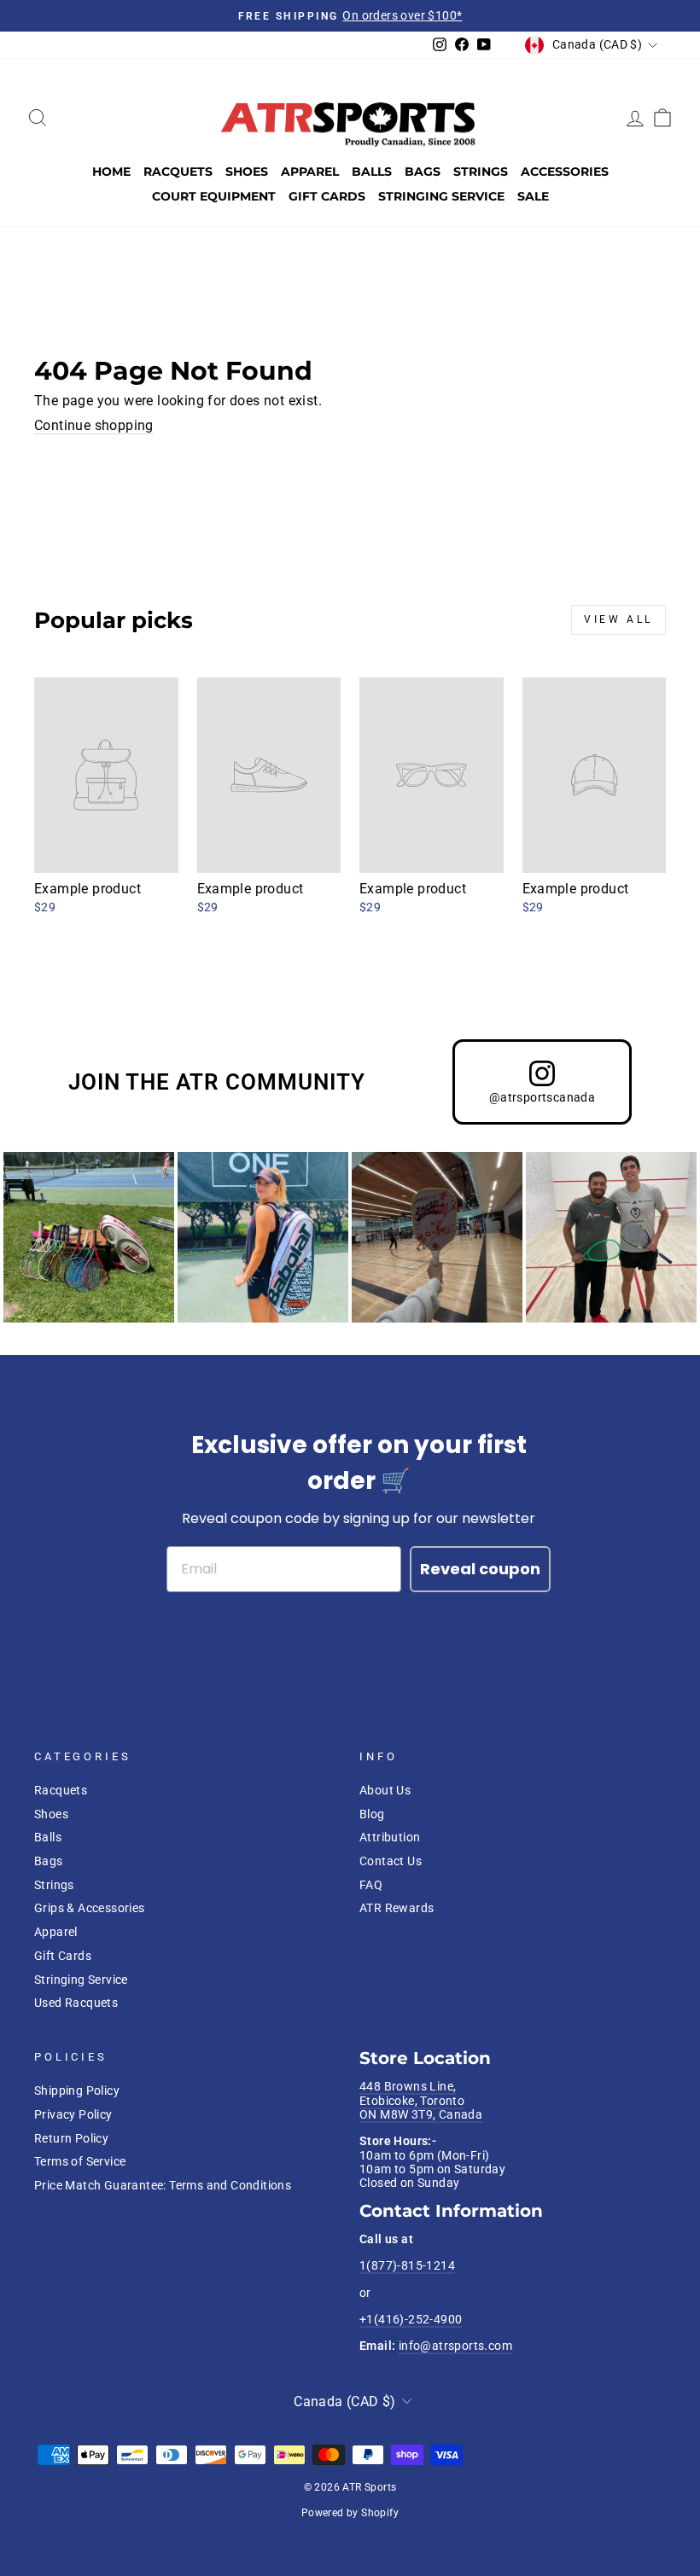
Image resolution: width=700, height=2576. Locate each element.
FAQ (371, 1885)
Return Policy (71, 2138)
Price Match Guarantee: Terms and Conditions (163, 2185)
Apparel (310, 172)
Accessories (565, 172)
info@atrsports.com (455, 2346)
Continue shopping (94, 425)
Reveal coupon (480, 1569)
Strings (481, 172)
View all (618, 619)
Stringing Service (441, 196)
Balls (372, 172)
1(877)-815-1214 (407, 2265)
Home (111, 172)
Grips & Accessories (90, 1908)
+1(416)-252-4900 (411, 2319)
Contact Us (391, 1861)
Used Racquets (76, 2003)
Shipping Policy (77, 2090)
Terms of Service (80, 2161)
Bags (423, 172)
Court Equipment (214, 196)
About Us (385, 1790)
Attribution (390, 1837)
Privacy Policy (73, 2114)
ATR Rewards (397, 1908)
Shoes (247, 172)
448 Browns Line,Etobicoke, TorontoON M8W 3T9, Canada (421, 2100)
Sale (533, 196)
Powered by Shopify (350, 2513)
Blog (372, 1814)
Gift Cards (327, 196)
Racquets (178, 172)
